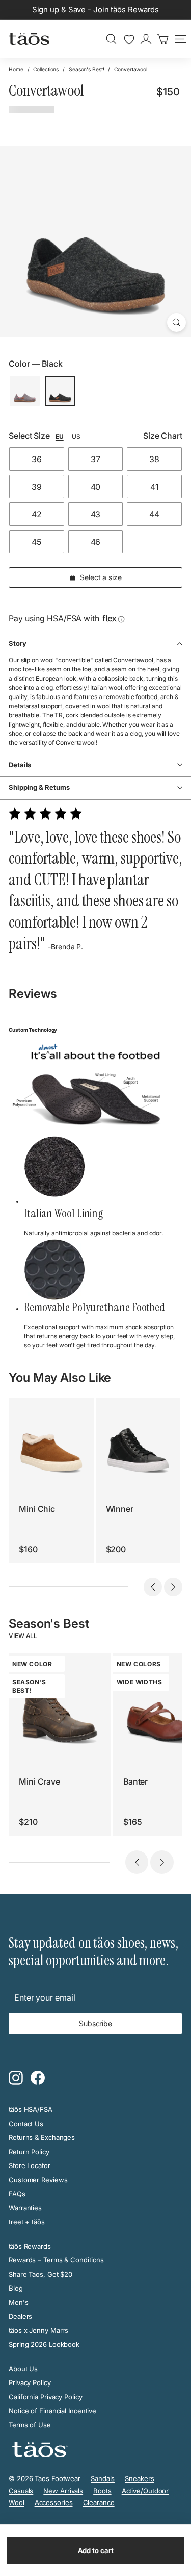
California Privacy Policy (46, 2397)
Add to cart (96, 2550)
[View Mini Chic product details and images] (51, 1440)
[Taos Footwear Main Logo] (29, 39)
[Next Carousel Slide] (173, 1587)
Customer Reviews (38, 2180)
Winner (120, 1509)
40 (96, 487)
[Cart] (163, 39)
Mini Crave (39, 1781)
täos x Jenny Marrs (38, 2330)
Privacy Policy (30, 2382)
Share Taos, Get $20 (40, 2274)
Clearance (99, 2502)
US (76, 436)
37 (95, 459)
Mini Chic (37, 1509)
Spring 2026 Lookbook (44, 2344)
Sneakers (139, 2478)
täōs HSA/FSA (31, 2109)
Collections (46, 69)
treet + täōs (27, 2222)
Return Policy (29, 2152)
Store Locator (30, 2165)
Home (16, 69)
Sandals (103, 2478)
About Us (23, 2369)
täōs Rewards (30, 2246)
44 (154, 514)
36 (37, 459)
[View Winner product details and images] (138, 1440)
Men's (19, 2302)
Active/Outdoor (145, 2491)
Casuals (21, 2491)
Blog (16, 2288)
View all (23, 1636)
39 (37, 487)
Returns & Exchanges (42, 2137)
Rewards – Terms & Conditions (56, 2260)
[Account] (146, 39)
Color (36, 364)
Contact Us (26, 2124)
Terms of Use (30, 2425)
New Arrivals (63, 2491)
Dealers (20, 2316)
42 (37, 514)
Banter (135, 1781)
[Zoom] (176, 322)
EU (60, 436)
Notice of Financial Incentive (52, 2411)
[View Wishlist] (129, 40)
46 (96, 542)
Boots (102, 2491)
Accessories (54, 2502)
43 (96, 514)
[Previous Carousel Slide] (153, 1587)
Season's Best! (87, 69)
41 (154, 487)
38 (154, 459)
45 (36, 542)
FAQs (17, 2194)
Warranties (25, 2208)
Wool (17, 2502)
